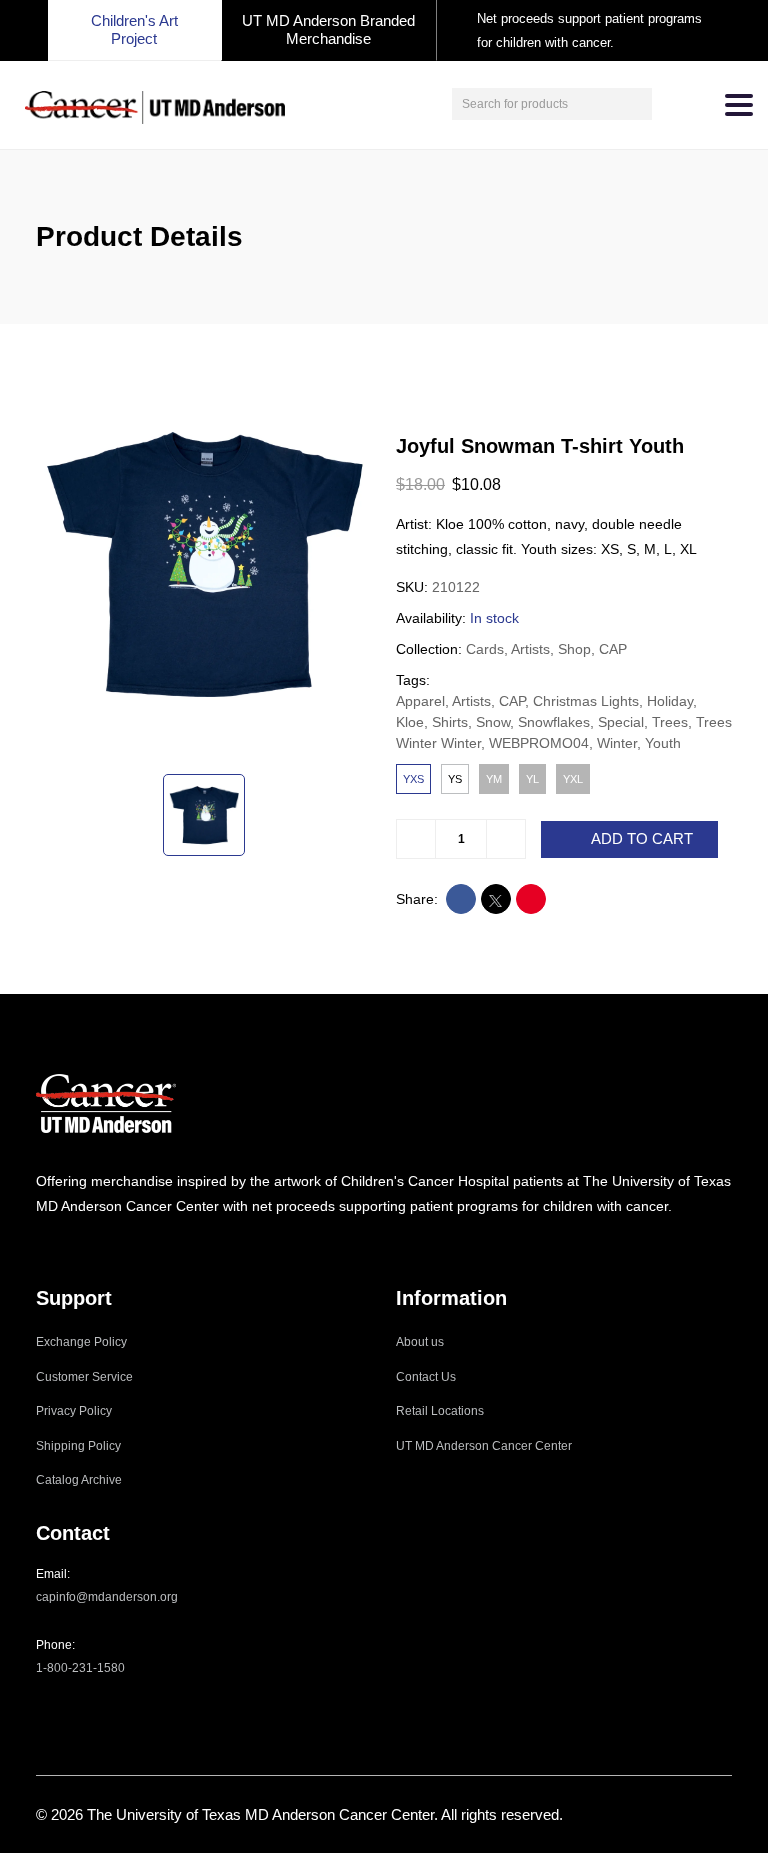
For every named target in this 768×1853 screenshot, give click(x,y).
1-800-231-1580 (80, 1668)
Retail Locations (440, 1411)
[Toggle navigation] (739, 105)
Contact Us (426, 1377)
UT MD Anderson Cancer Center (484, 1446)
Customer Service (84, 1377)
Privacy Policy (74, 1411)
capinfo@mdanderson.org (107, 1597)
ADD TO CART (642, 839)
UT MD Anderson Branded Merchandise (328, 29)
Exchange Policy (81, 1342)
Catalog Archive (79, 1480)
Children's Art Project (134, 29)
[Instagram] (42, 1245)
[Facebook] (69, 1245)
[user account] (670, 104)
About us (420, 1342)
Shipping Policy (78, 1446)
